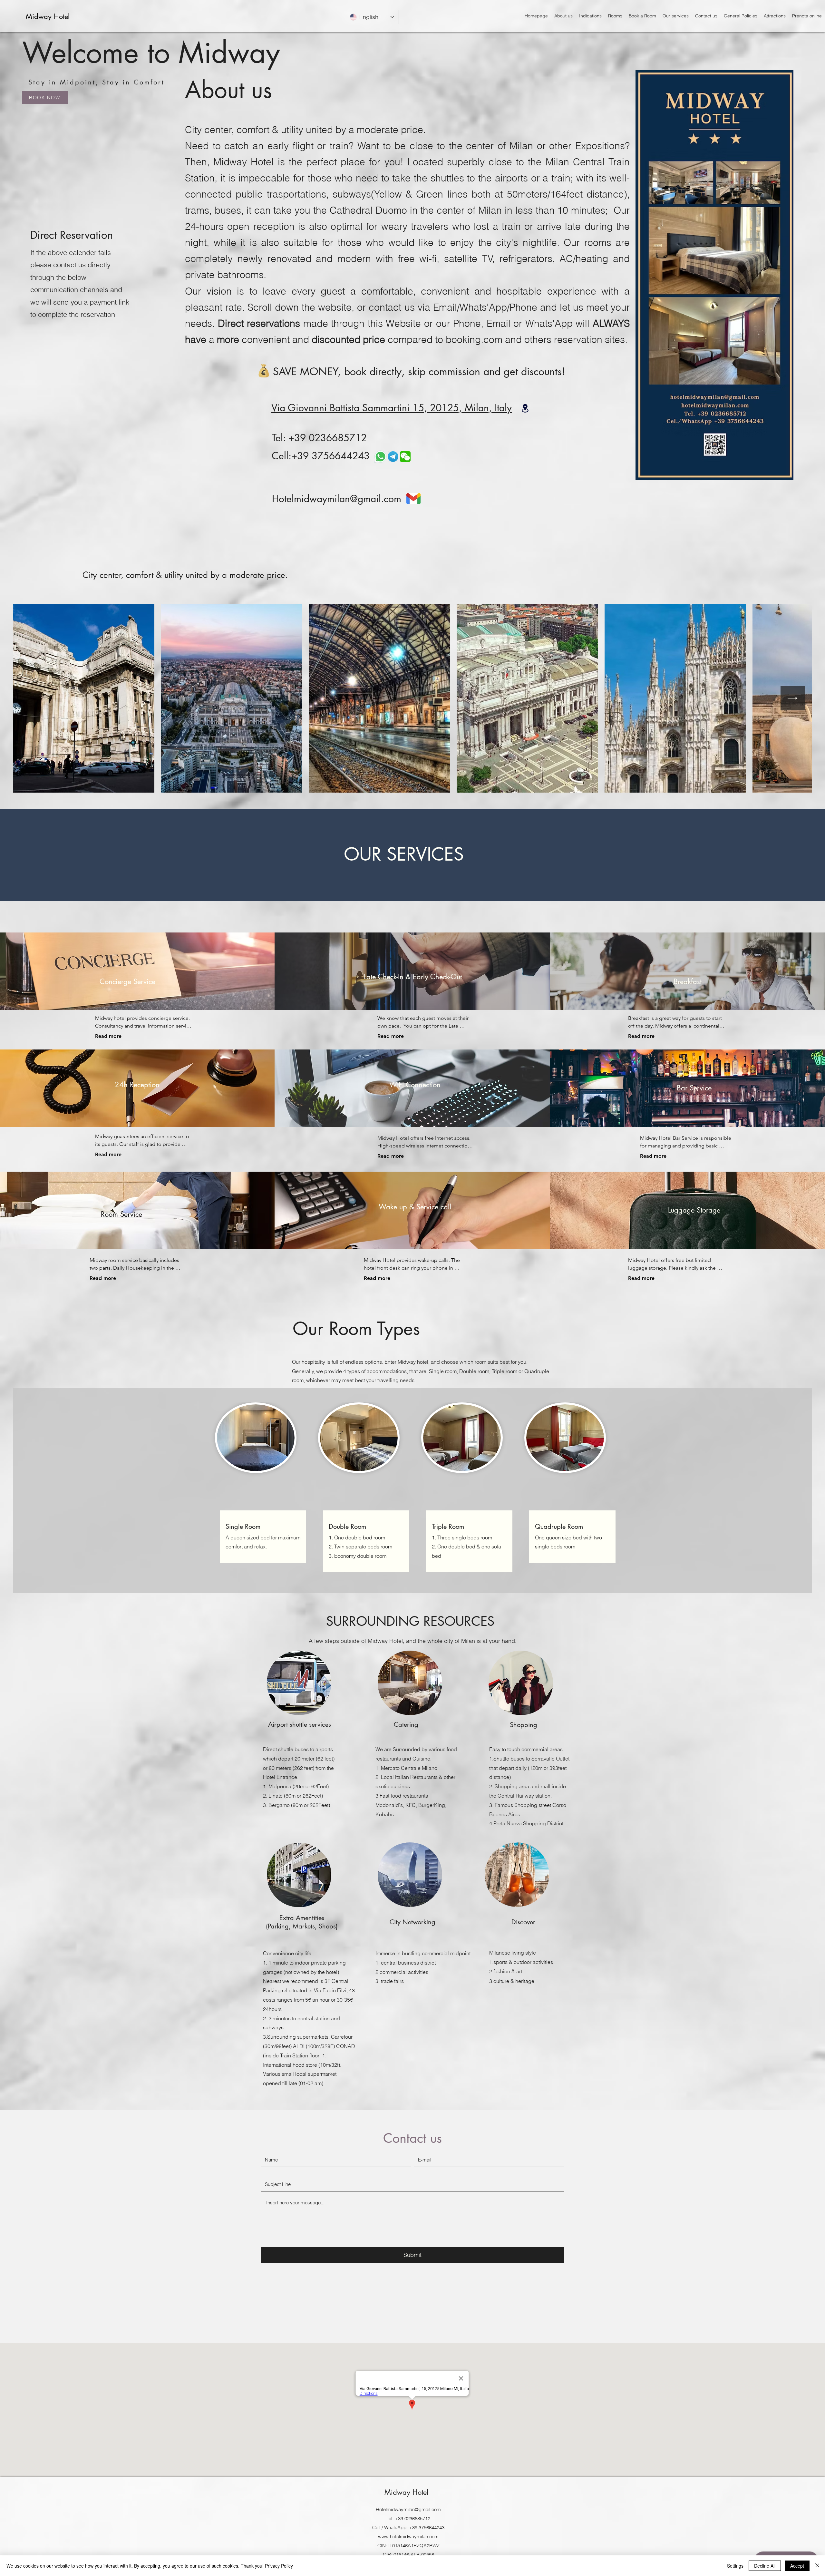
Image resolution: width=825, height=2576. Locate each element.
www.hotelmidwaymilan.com (408, 2537)
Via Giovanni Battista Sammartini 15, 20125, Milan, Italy (392, 408)
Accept (797, 2566)
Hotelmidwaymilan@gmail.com (337, 499)
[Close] (817, 2566)
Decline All (765, 2566)
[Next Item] (793, 698)
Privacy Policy (279, 2566)
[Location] (525, 408)
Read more (108, 1036)
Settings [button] (735, 2566)
